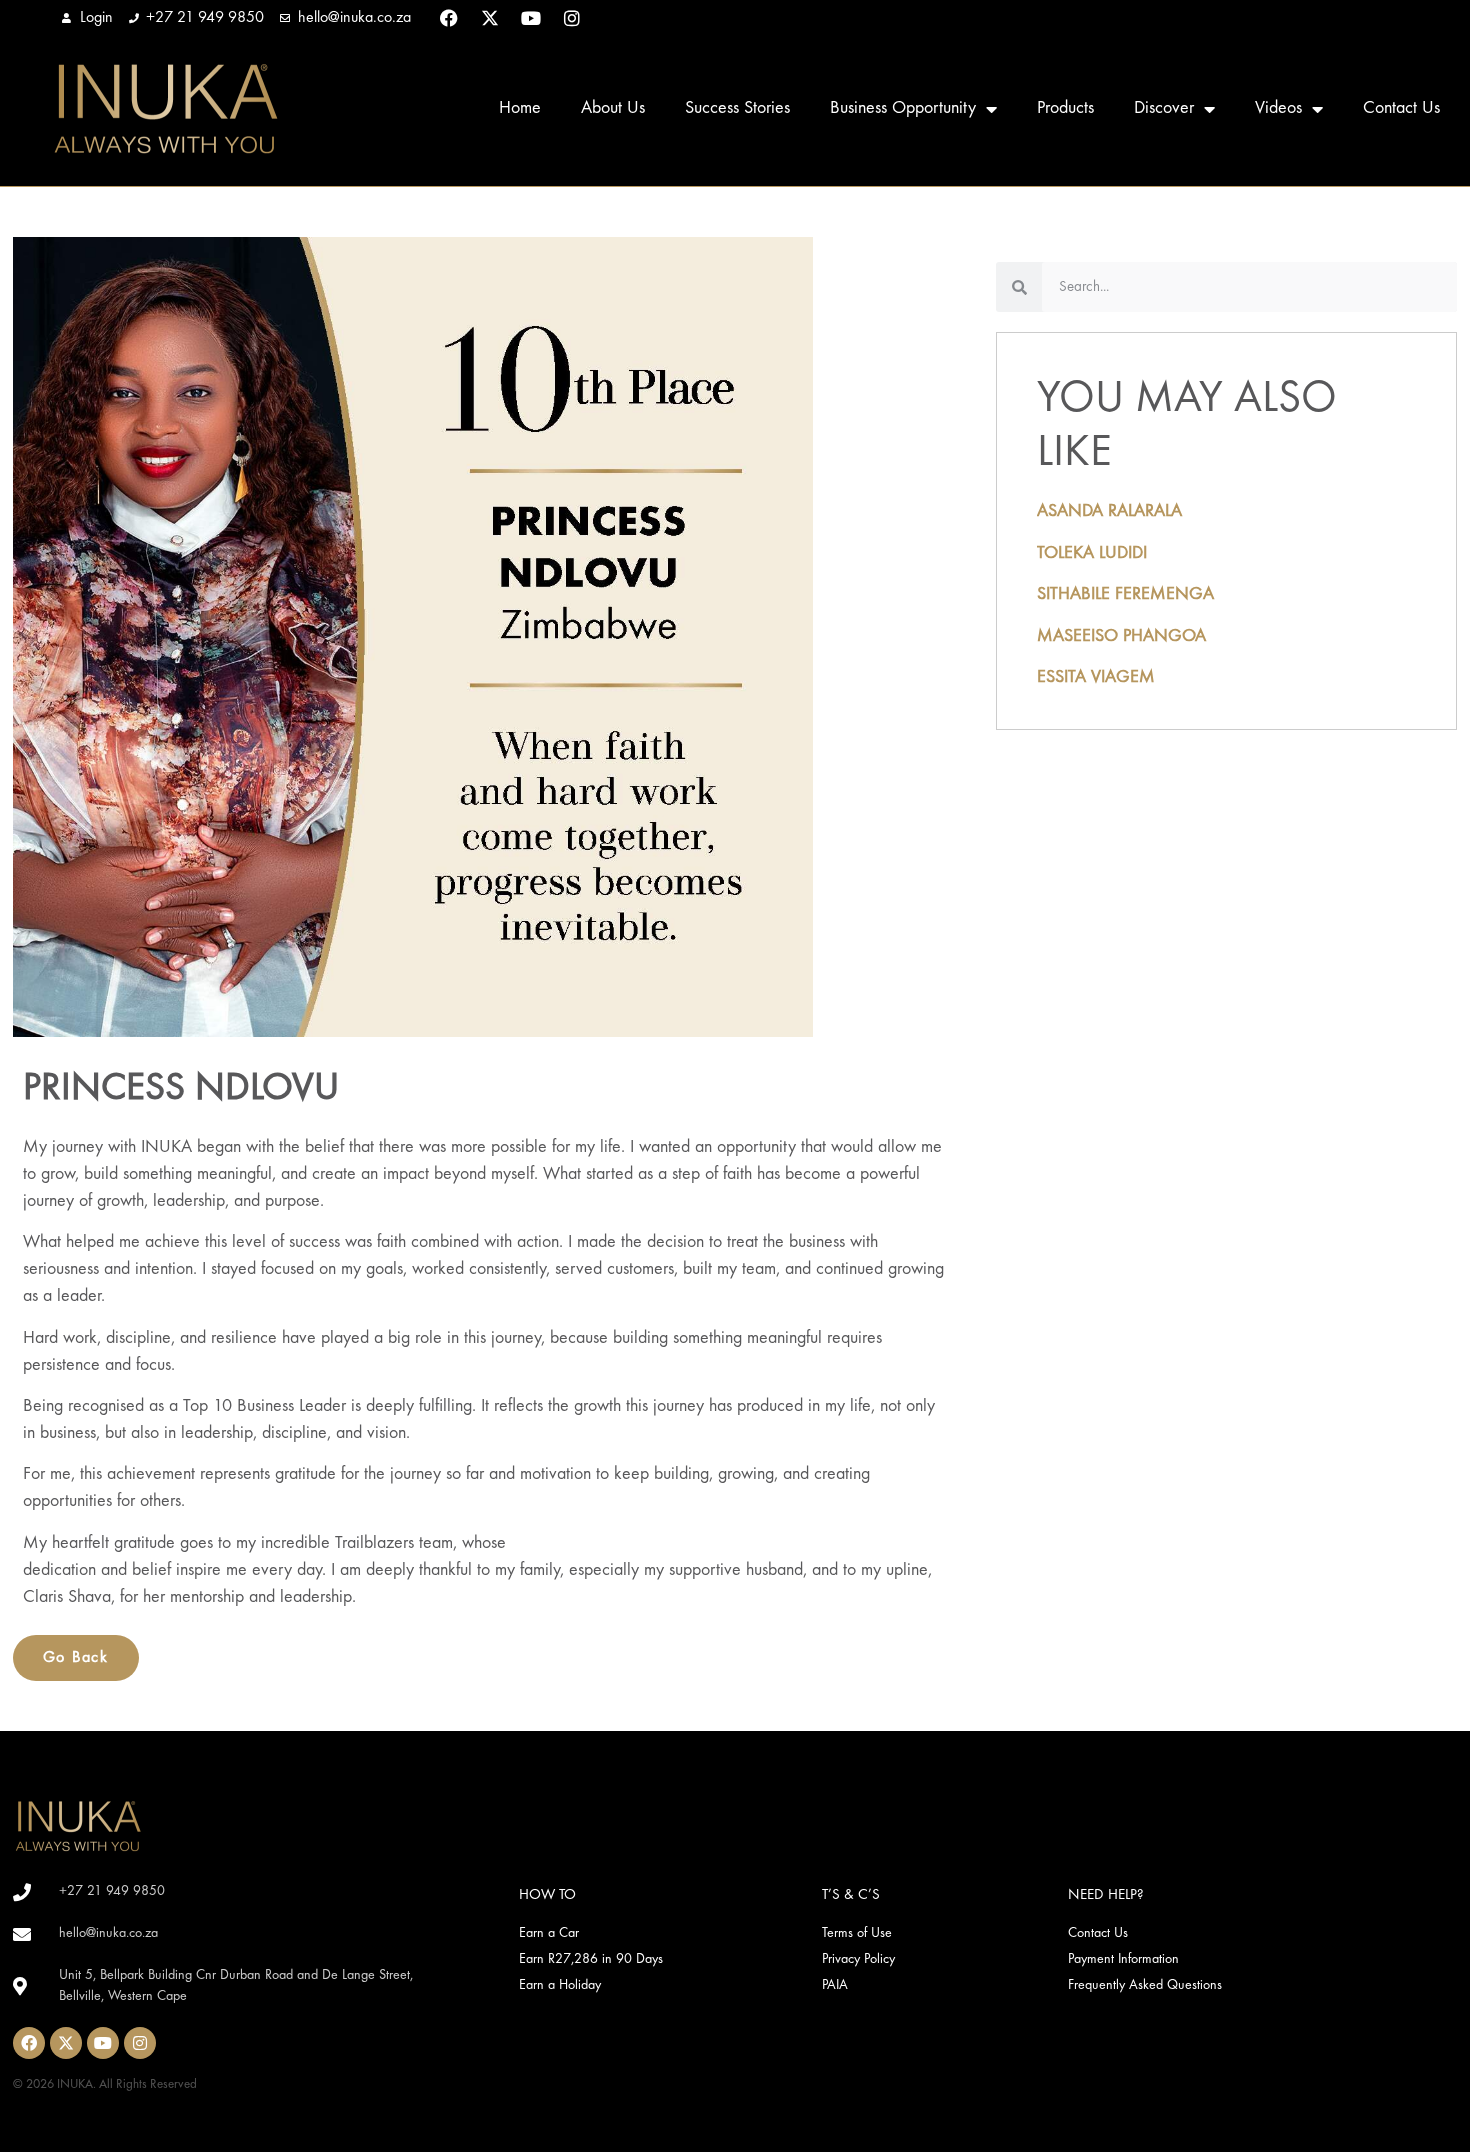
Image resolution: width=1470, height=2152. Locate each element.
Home (520, 108)
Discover (1164, 108)
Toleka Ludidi (1092, 553)
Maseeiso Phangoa (1121, 636)
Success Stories (737, 108)
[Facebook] (449, 18)
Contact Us (1401, 108)
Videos (1278, 108)
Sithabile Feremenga (1125, 594)
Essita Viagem (1096, 677)
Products (1065, 108)
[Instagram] (572, 18)
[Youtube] (531, 18)
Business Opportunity (903, 108)
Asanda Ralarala (1109, 511)
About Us (613, 108)
